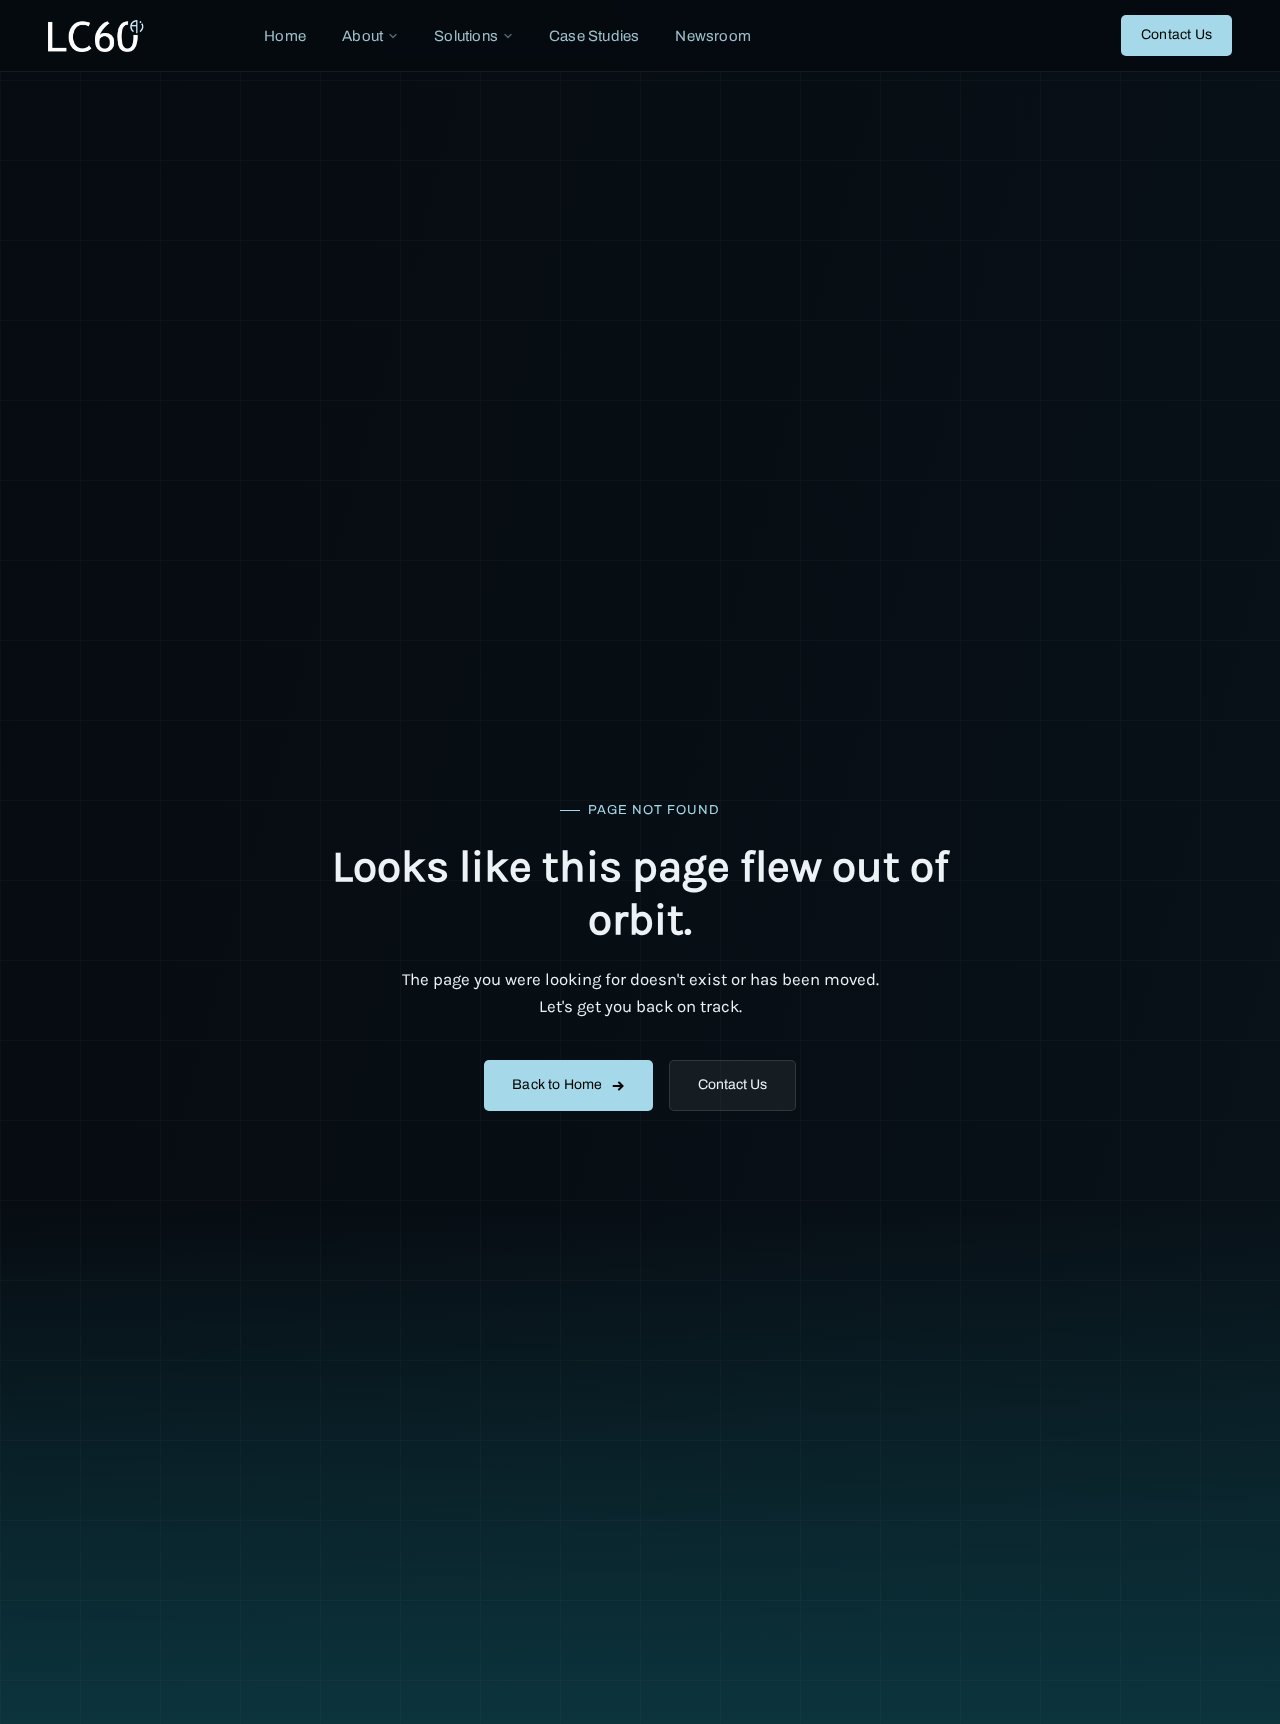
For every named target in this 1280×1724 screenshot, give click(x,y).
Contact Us (1176, 34)
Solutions (466, 36)
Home (285, 36)
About (362, 36)
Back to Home (557, 1084)
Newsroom (713, 36)
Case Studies (594, 36)
